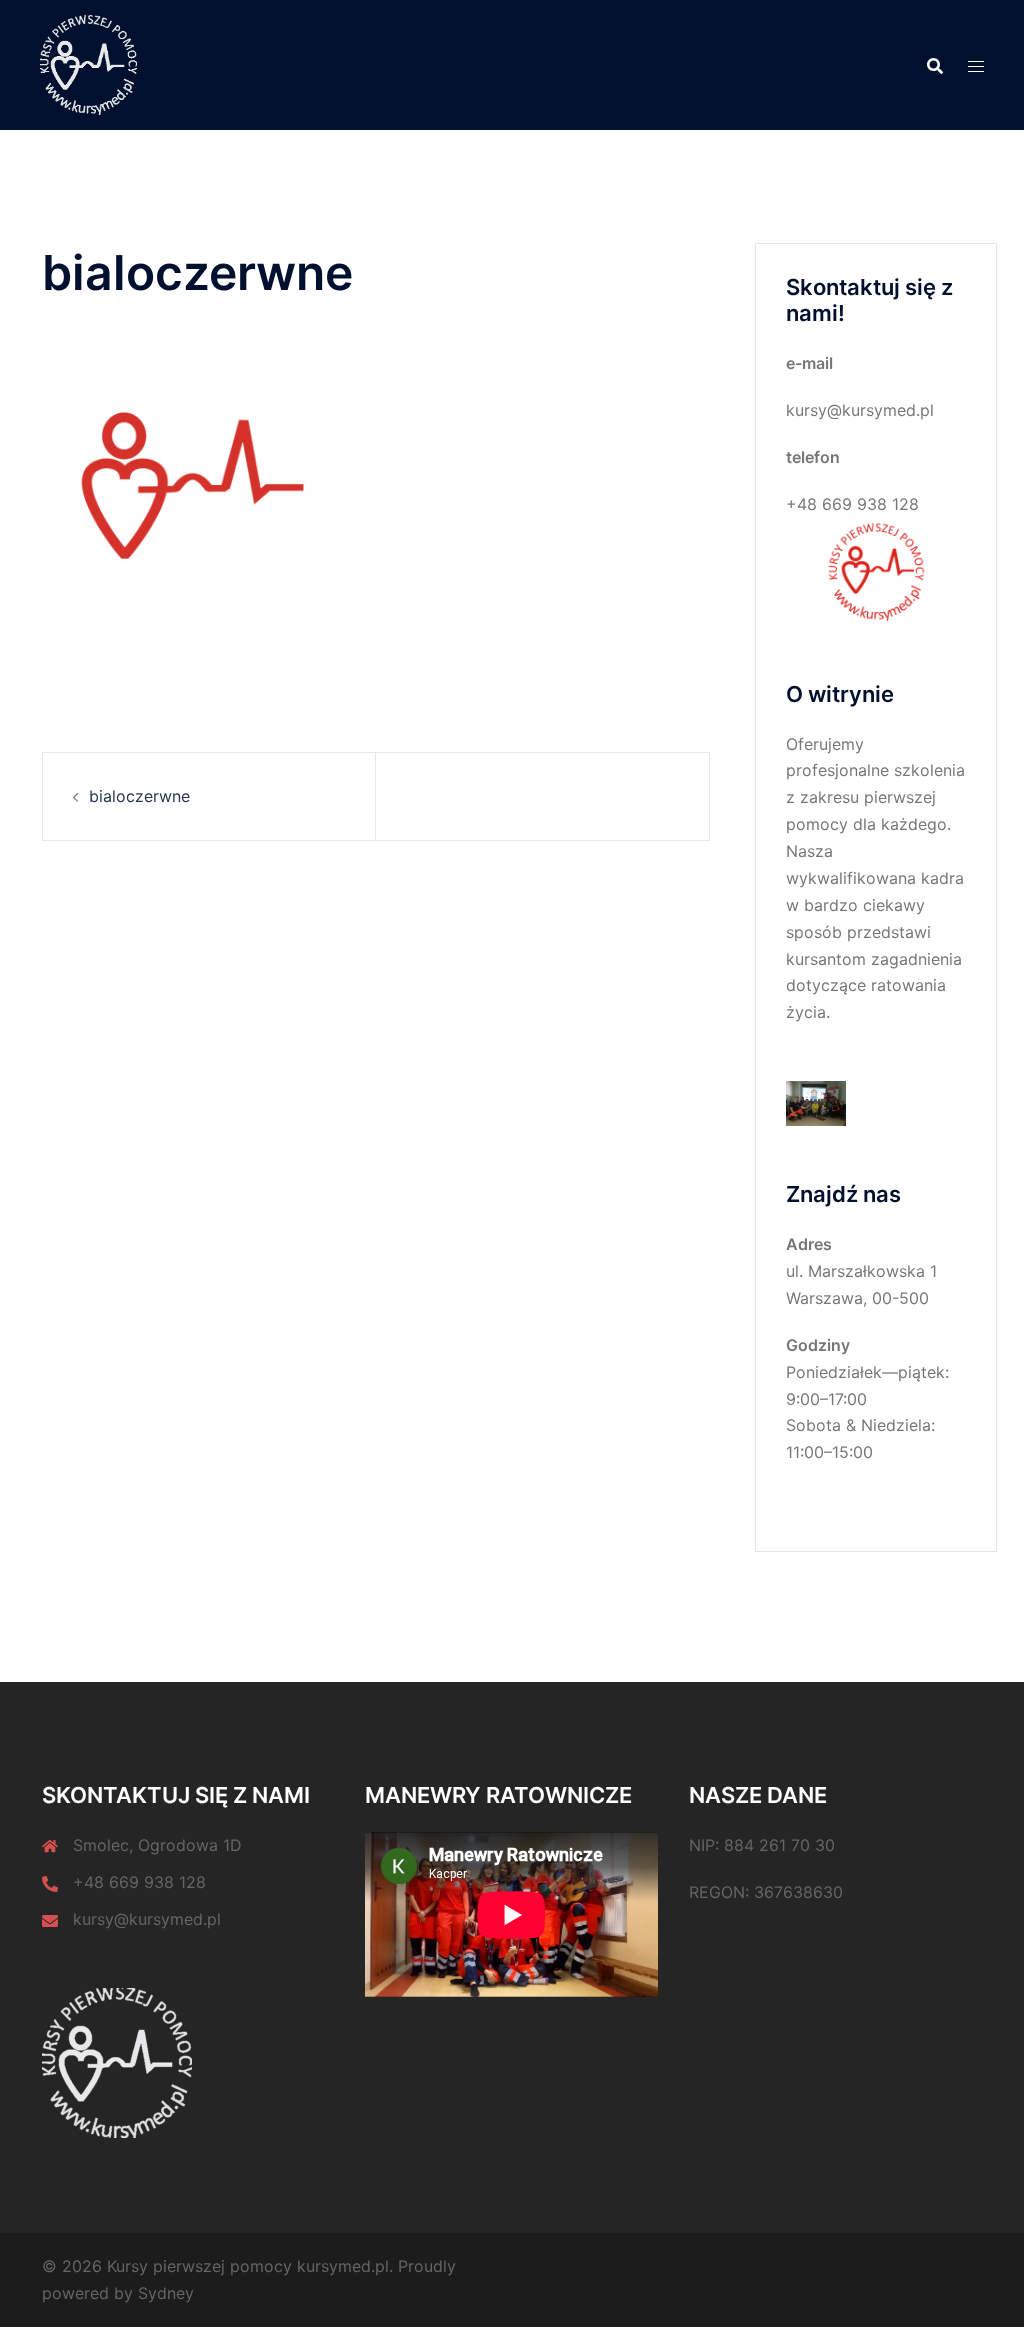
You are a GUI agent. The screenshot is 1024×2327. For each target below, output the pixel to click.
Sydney (166, 2293)
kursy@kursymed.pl (147, 1919)
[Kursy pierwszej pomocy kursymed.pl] (88, 63)
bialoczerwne (139, 796)
